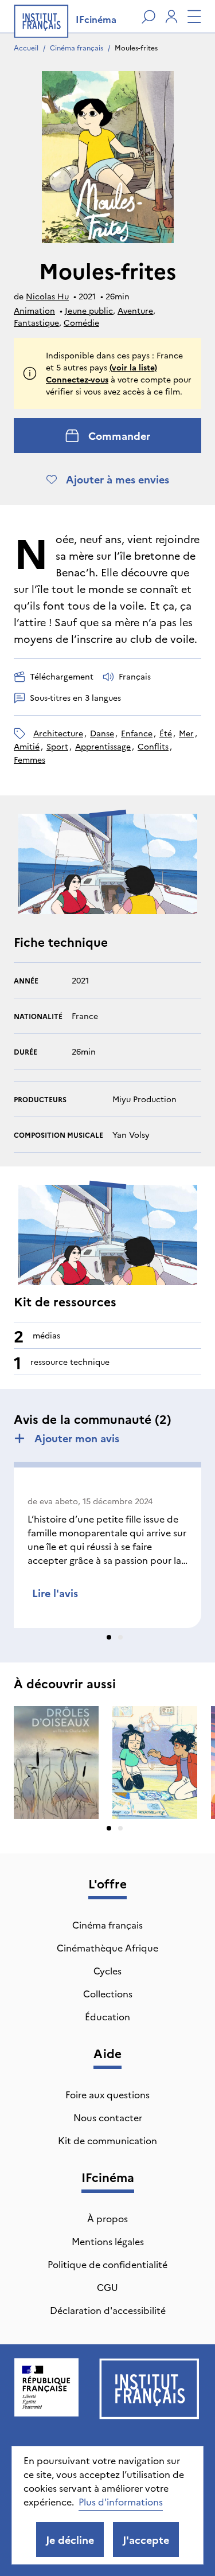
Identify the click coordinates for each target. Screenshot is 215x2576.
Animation (34, 310)
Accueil (26, 47)
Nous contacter (108, 2117)
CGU (107, 2287)
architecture (58, 733)
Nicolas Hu (47, 296)
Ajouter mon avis (77, 1438)
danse (102, 733)
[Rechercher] (148, 17)
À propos (107, 2218)
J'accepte (146, 2540)
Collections (108, 1993)
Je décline (70, 2540)
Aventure (135, 310)
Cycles (107, 1970)
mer (186, 733)
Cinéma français (77, 47)
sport (57, 746)
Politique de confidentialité (107, 2264)
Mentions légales (108, 2241)
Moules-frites (136, 47)
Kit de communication (107, 2140)
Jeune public (89, 310)
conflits (153, 746)
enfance (137, 733)
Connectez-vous (77, 379)
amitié (27, 746)
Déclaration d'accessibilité (108, 2310)
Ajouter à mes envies (118, 479)
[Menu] (194, 17)
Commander (119, 436)
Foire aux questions (107, 2094)
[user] (171, 17)
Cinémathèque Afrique (107, 1947)
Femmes (30, 759)
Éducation (107, 2016)
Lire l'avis (55, 1593)
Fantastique (36, 322)
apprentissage (103, 746)
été (166, 733)
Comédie (81, 322)
